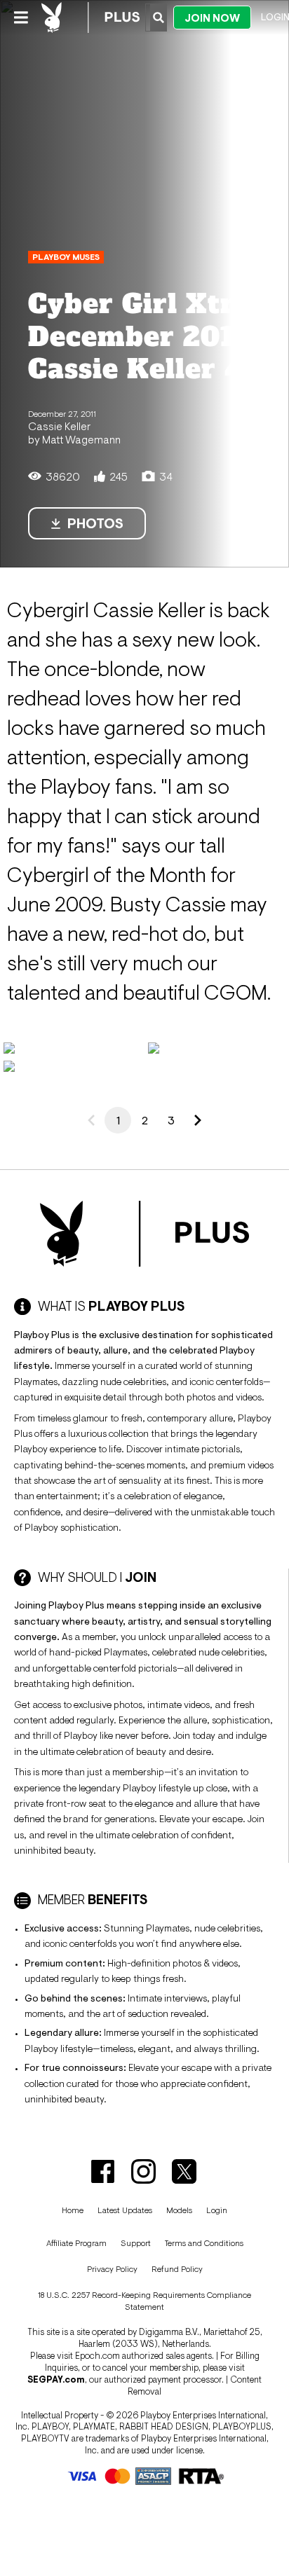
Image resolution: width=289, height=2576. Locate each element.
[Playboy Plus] (90, 18)
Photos (95, 523)
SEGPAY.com (56, 2379)
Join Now (212, 18)
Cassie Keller (59, 426)
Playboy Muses (66, 257)
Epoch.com (98, 2356)
